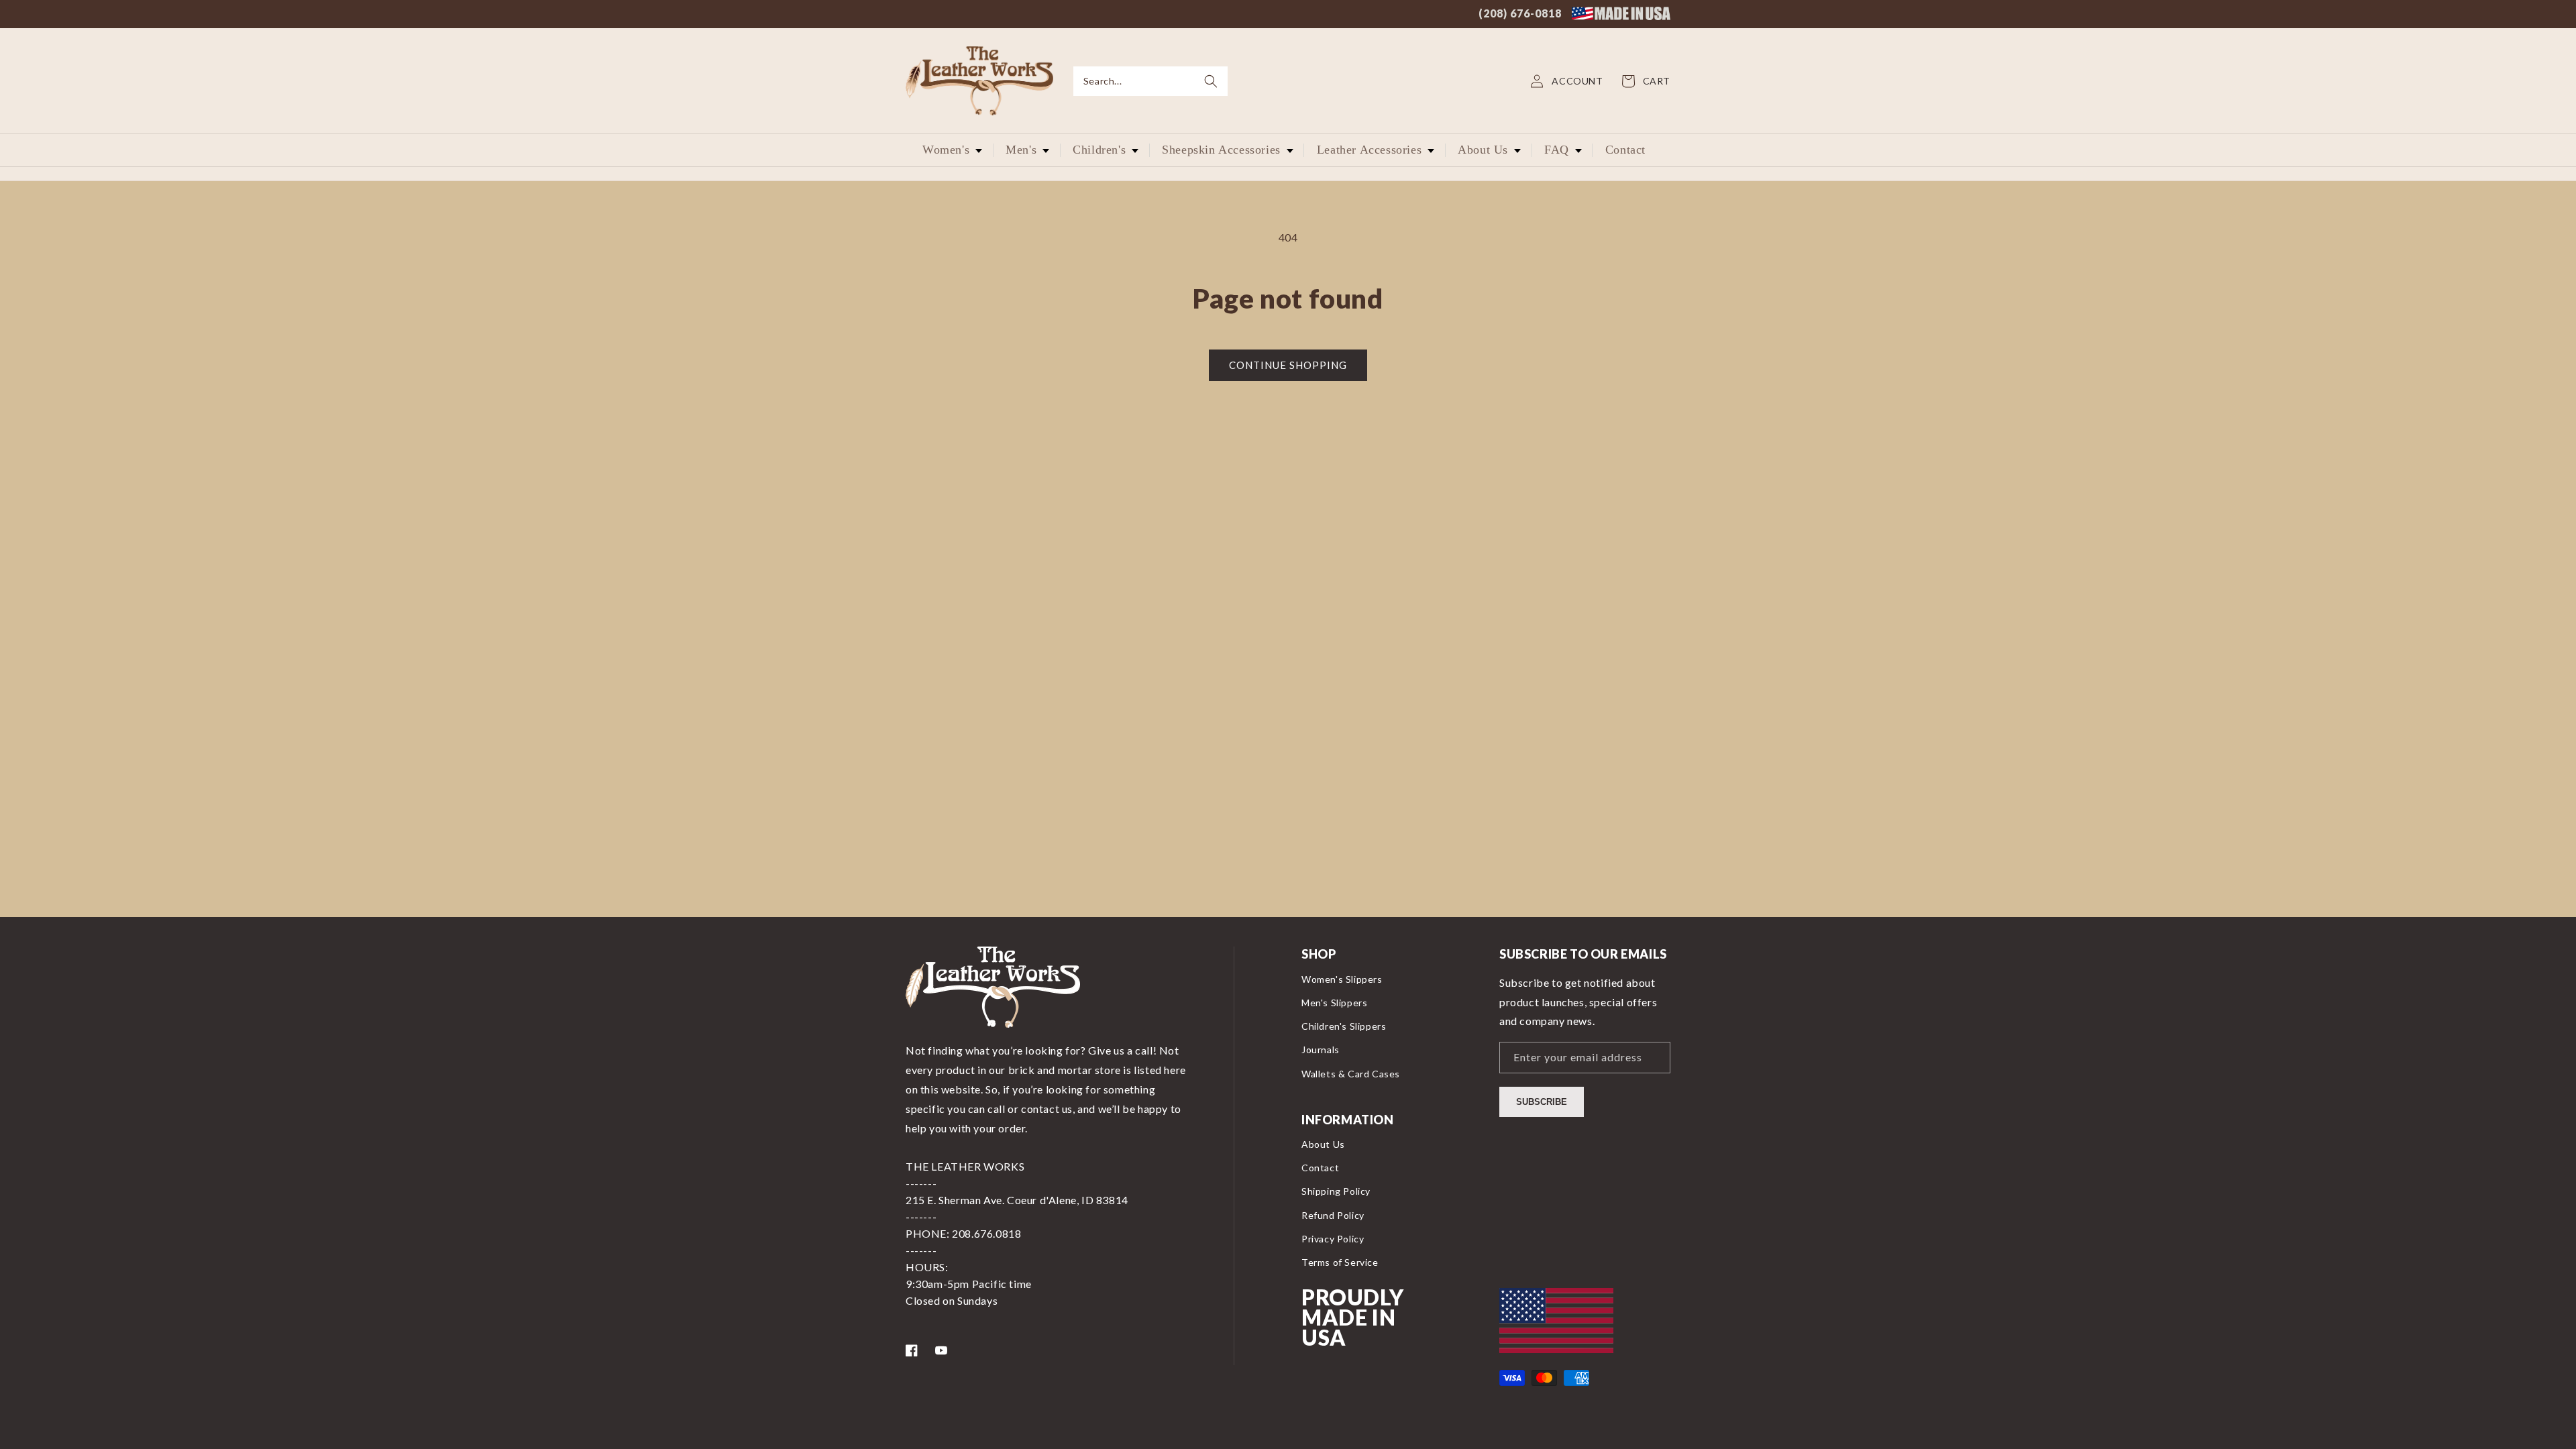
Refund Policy (1333, 1215)
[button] (1150, 81)
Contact (1320, 1168)
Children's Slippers (1344, 1026)
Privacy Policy (1333, 1239)
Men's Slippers (1334, 1003)
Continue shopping (1288, 365)
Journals (1321, 1050)
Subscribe (1542, 1102)
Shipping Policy (1336, 1191)
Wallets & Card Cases (1351, 1074)
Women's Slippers (1342, 979)
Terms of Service (1340, 1262)
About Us (1323, 1144)
